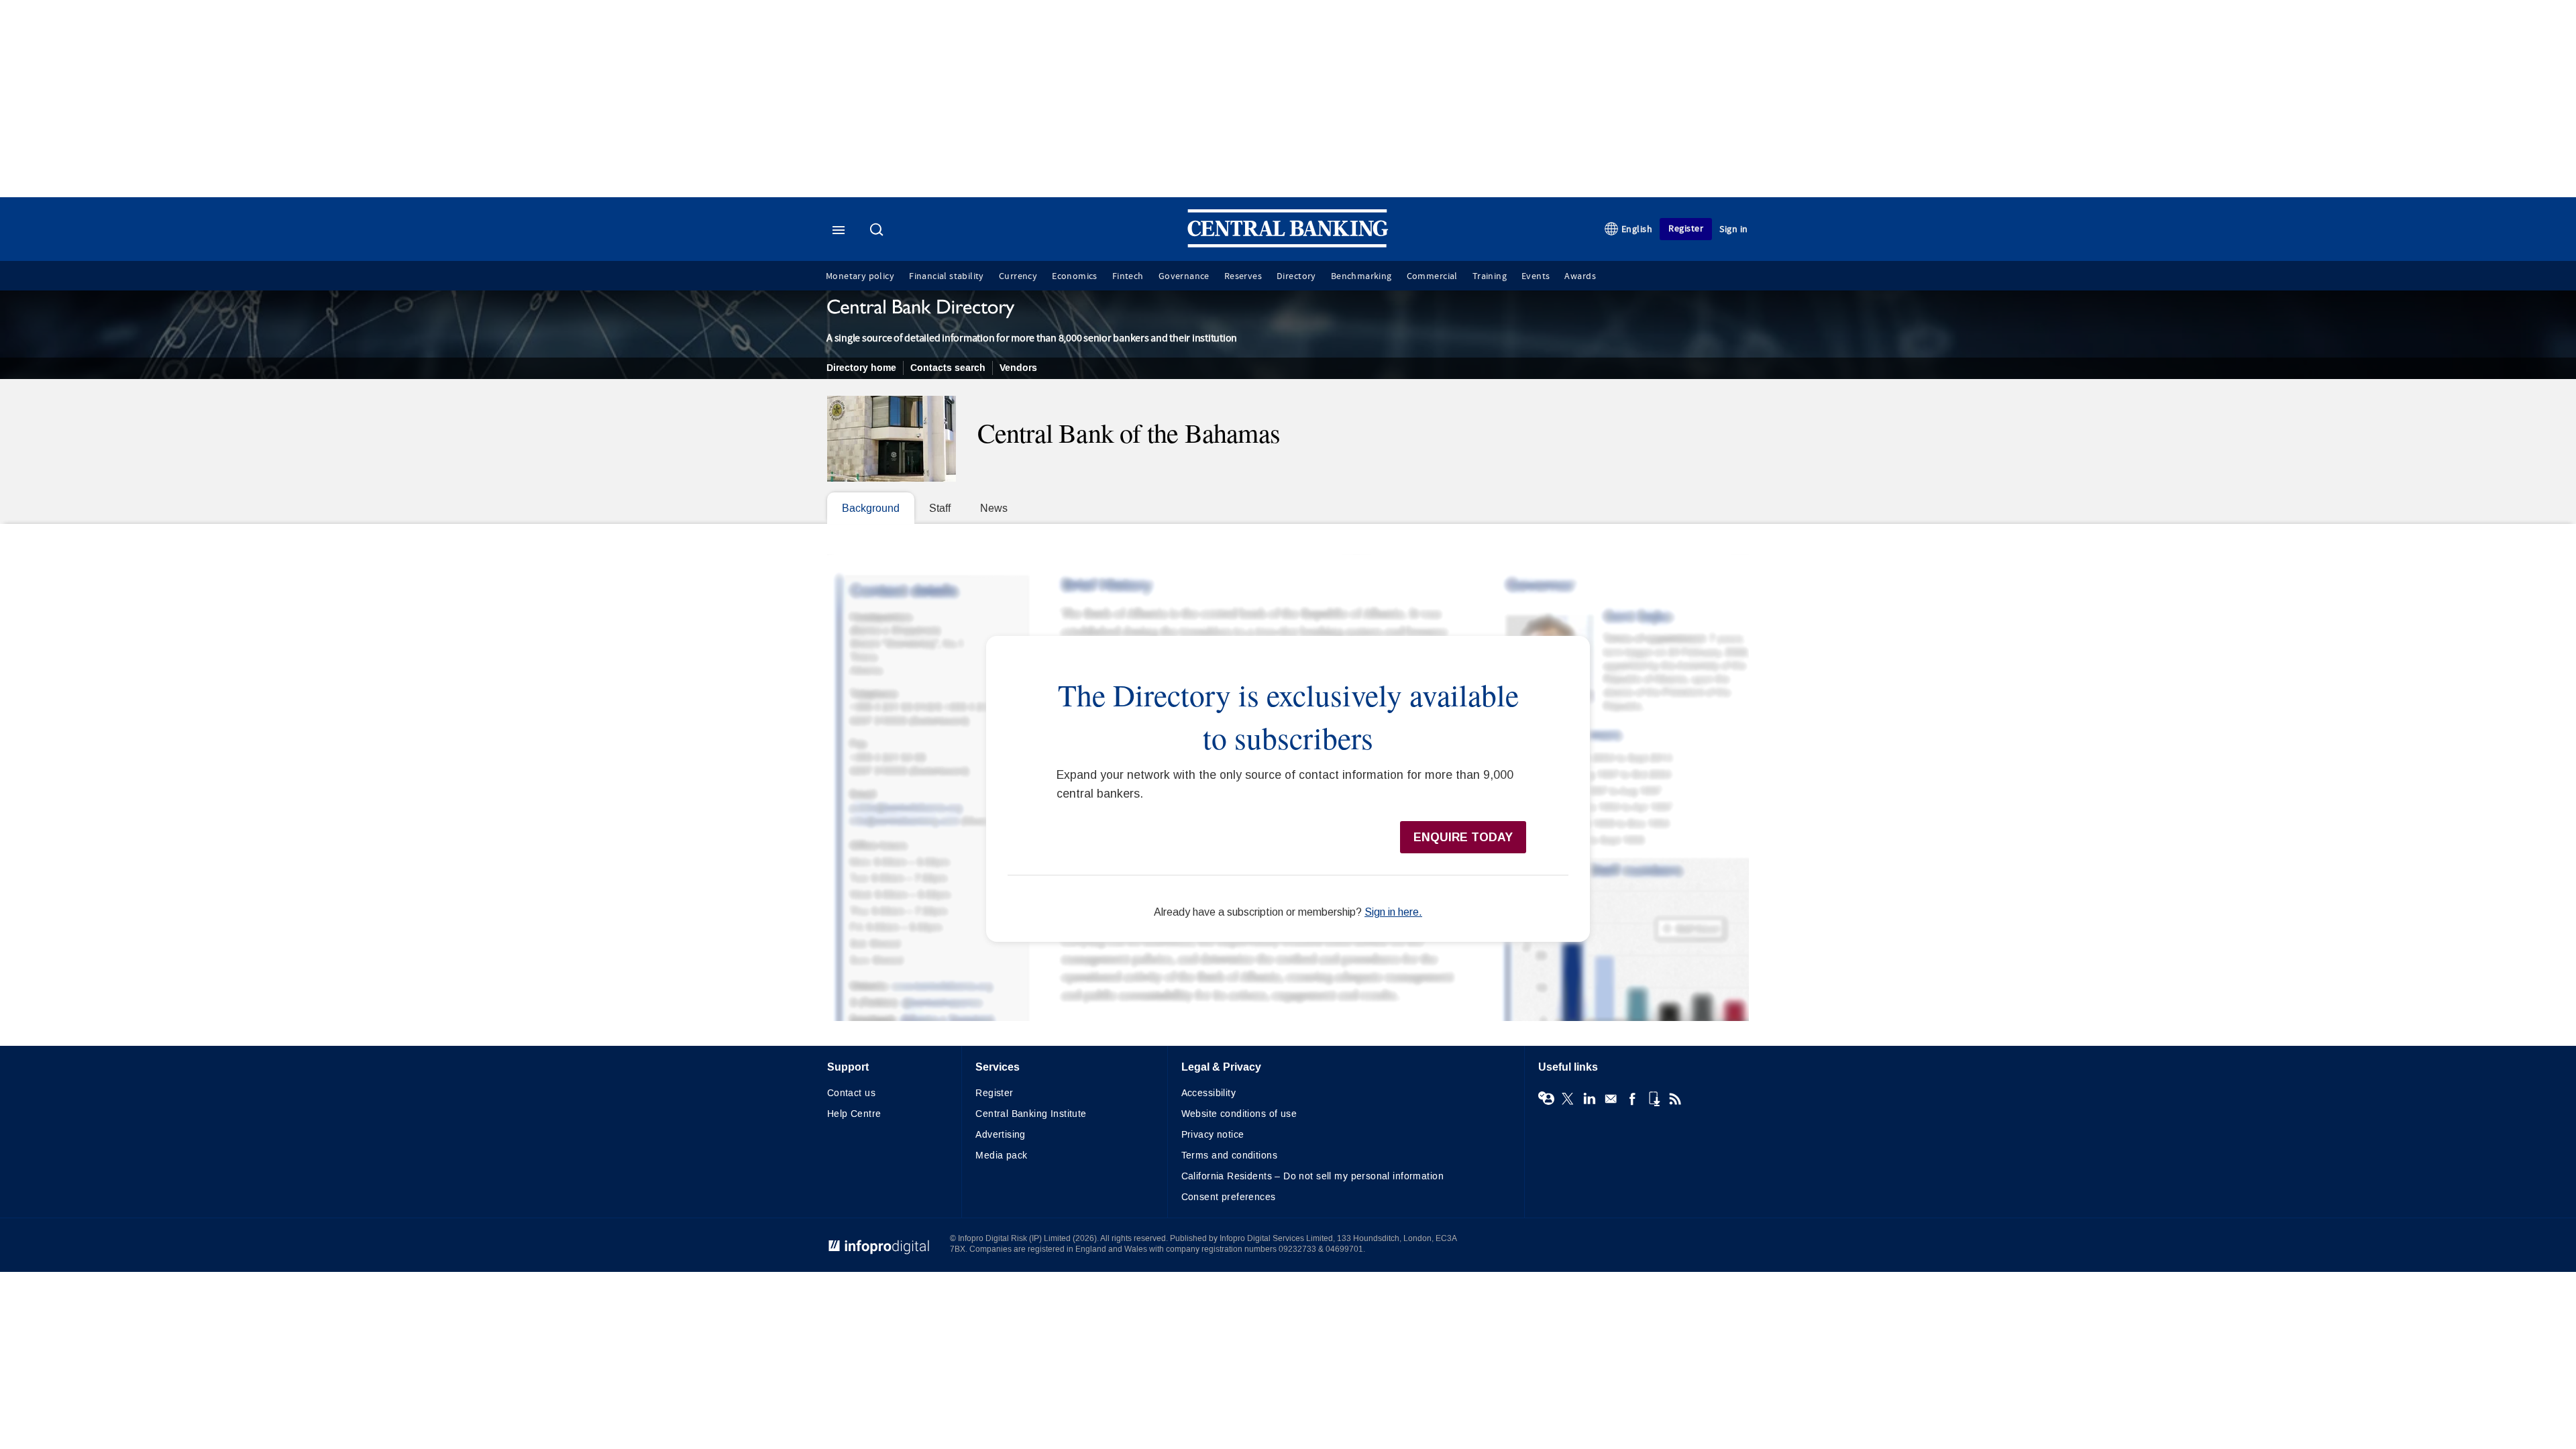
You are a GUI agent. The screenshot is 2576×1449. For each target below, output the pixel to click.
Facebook (1632, 1099)
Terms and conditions (1229, 1156)
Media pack (1001, 1156)
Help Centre (854, 1114)
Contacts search (948, 368)
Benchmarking (1361, 276)
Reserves (1243, 276)
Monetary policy (860, 276)
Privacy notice (1213, 1135)
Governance (1184, 276)
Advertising (1001, 1135)
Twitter (1568, 1099)
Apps (1654, 1099)
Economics (1075, 276)
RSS (1675, 1099)
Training (1490, 276)
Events (1536, 276)
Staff (940, 508)
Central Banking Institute (1031, 1114)
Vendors (1018, 368)
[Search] (878, 231)
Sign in (1734, 229)
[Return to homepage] (1288, 245)
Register (1686, 228)
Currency (1018, 276)
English (1637, 229)
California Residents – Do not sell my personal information (1312, 1176)
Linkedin (1589, 1099)
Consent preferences (1229, 1197)
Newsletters (1611, 1099)
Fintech (1128, 276)
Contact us (851, 1093)
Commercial (1432, 276)
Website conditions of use (1239, 1114)
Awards (1580, 276)
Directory (1296, 276)
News (994, 508)
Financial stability (947, 276)
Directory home (861, 368)
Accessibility (1209, 1093)
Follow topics (1546, 1099)
